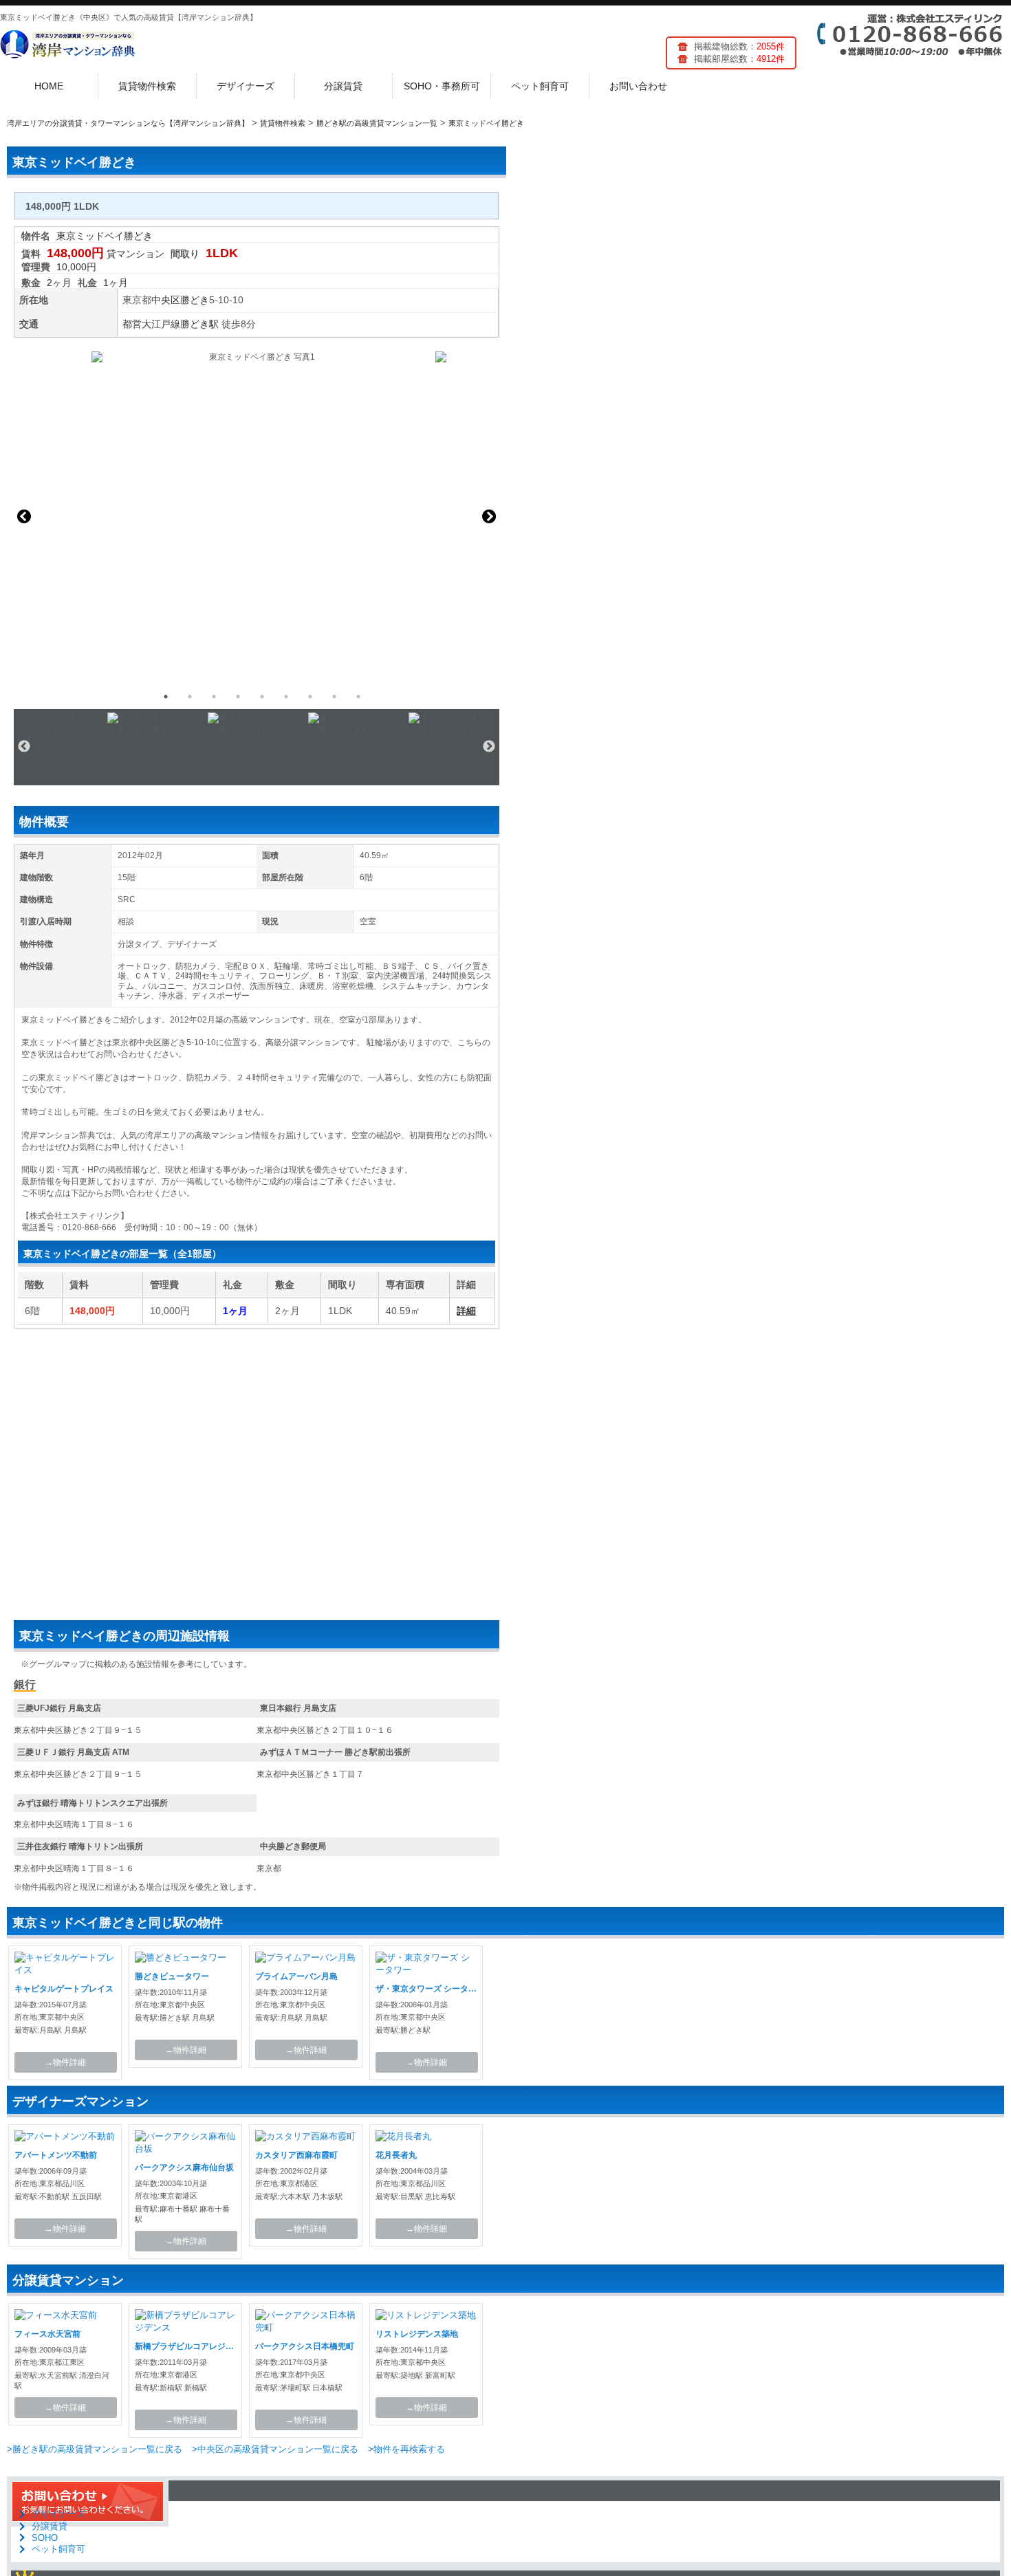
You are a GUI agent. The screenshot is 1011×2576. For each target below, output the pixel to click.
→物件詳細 (65, 2062)
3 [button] (214, 697)
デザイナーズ (246, 86)
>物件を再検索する (406, 2449)
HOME (49, 86)
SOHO (45, 2538)
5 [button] (262, 697)
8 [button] (334, 697)
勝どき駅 (199, 324)
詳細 (466, 1311)
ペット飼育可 (540, 86)
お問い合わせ (638, 86)
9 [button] (358, 697)
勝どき (195, 300)
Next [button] (489, 516)
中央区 (166, 300)
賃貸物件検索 (147, 86)
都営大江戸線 (151, 324)
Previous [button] (24, 516)
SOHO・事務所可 (442, 86)
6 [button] (286, 697)
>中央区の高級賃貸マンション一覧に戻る (275, 2449)
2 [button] (190, 697)
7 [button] (310, 697)
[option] (257, 516)
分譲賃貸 (343, 86)
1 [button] (166, 697)
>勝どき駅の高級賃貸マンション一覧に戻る (95, 2449)
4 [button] (238, 697)
